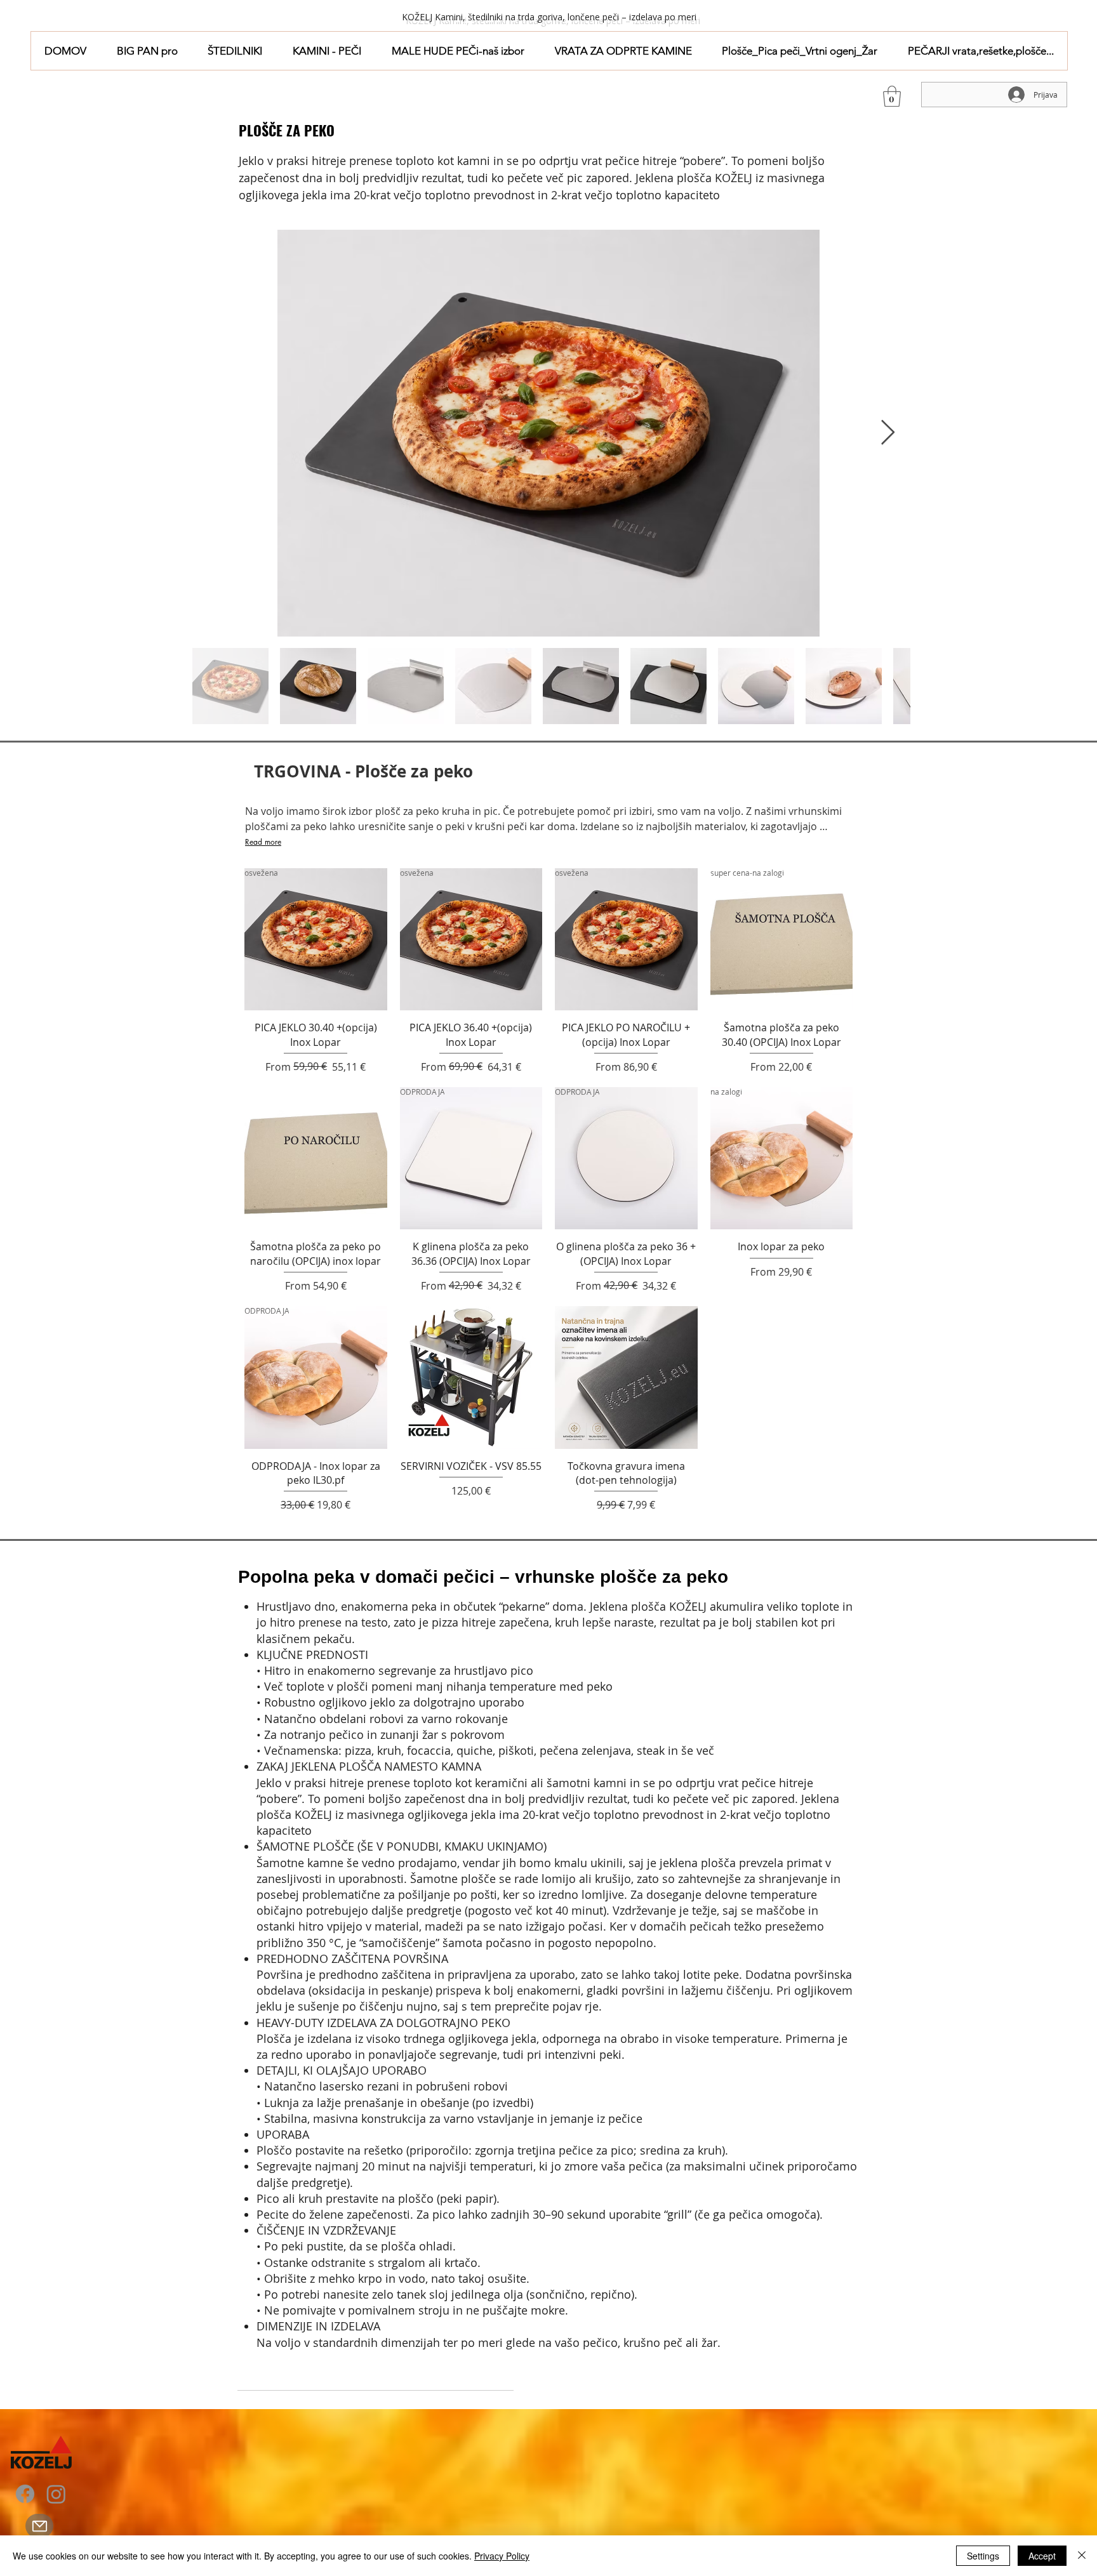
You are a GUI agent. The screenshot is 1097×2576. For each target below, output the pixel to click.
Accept (1042, 2556)
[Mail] (39, 2526)
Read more (263, 842)
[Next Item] (888, 433)
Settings (983, 2556)
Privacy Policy (502, 2556)
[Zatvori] (1082, 2556)
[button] (236, 51)
